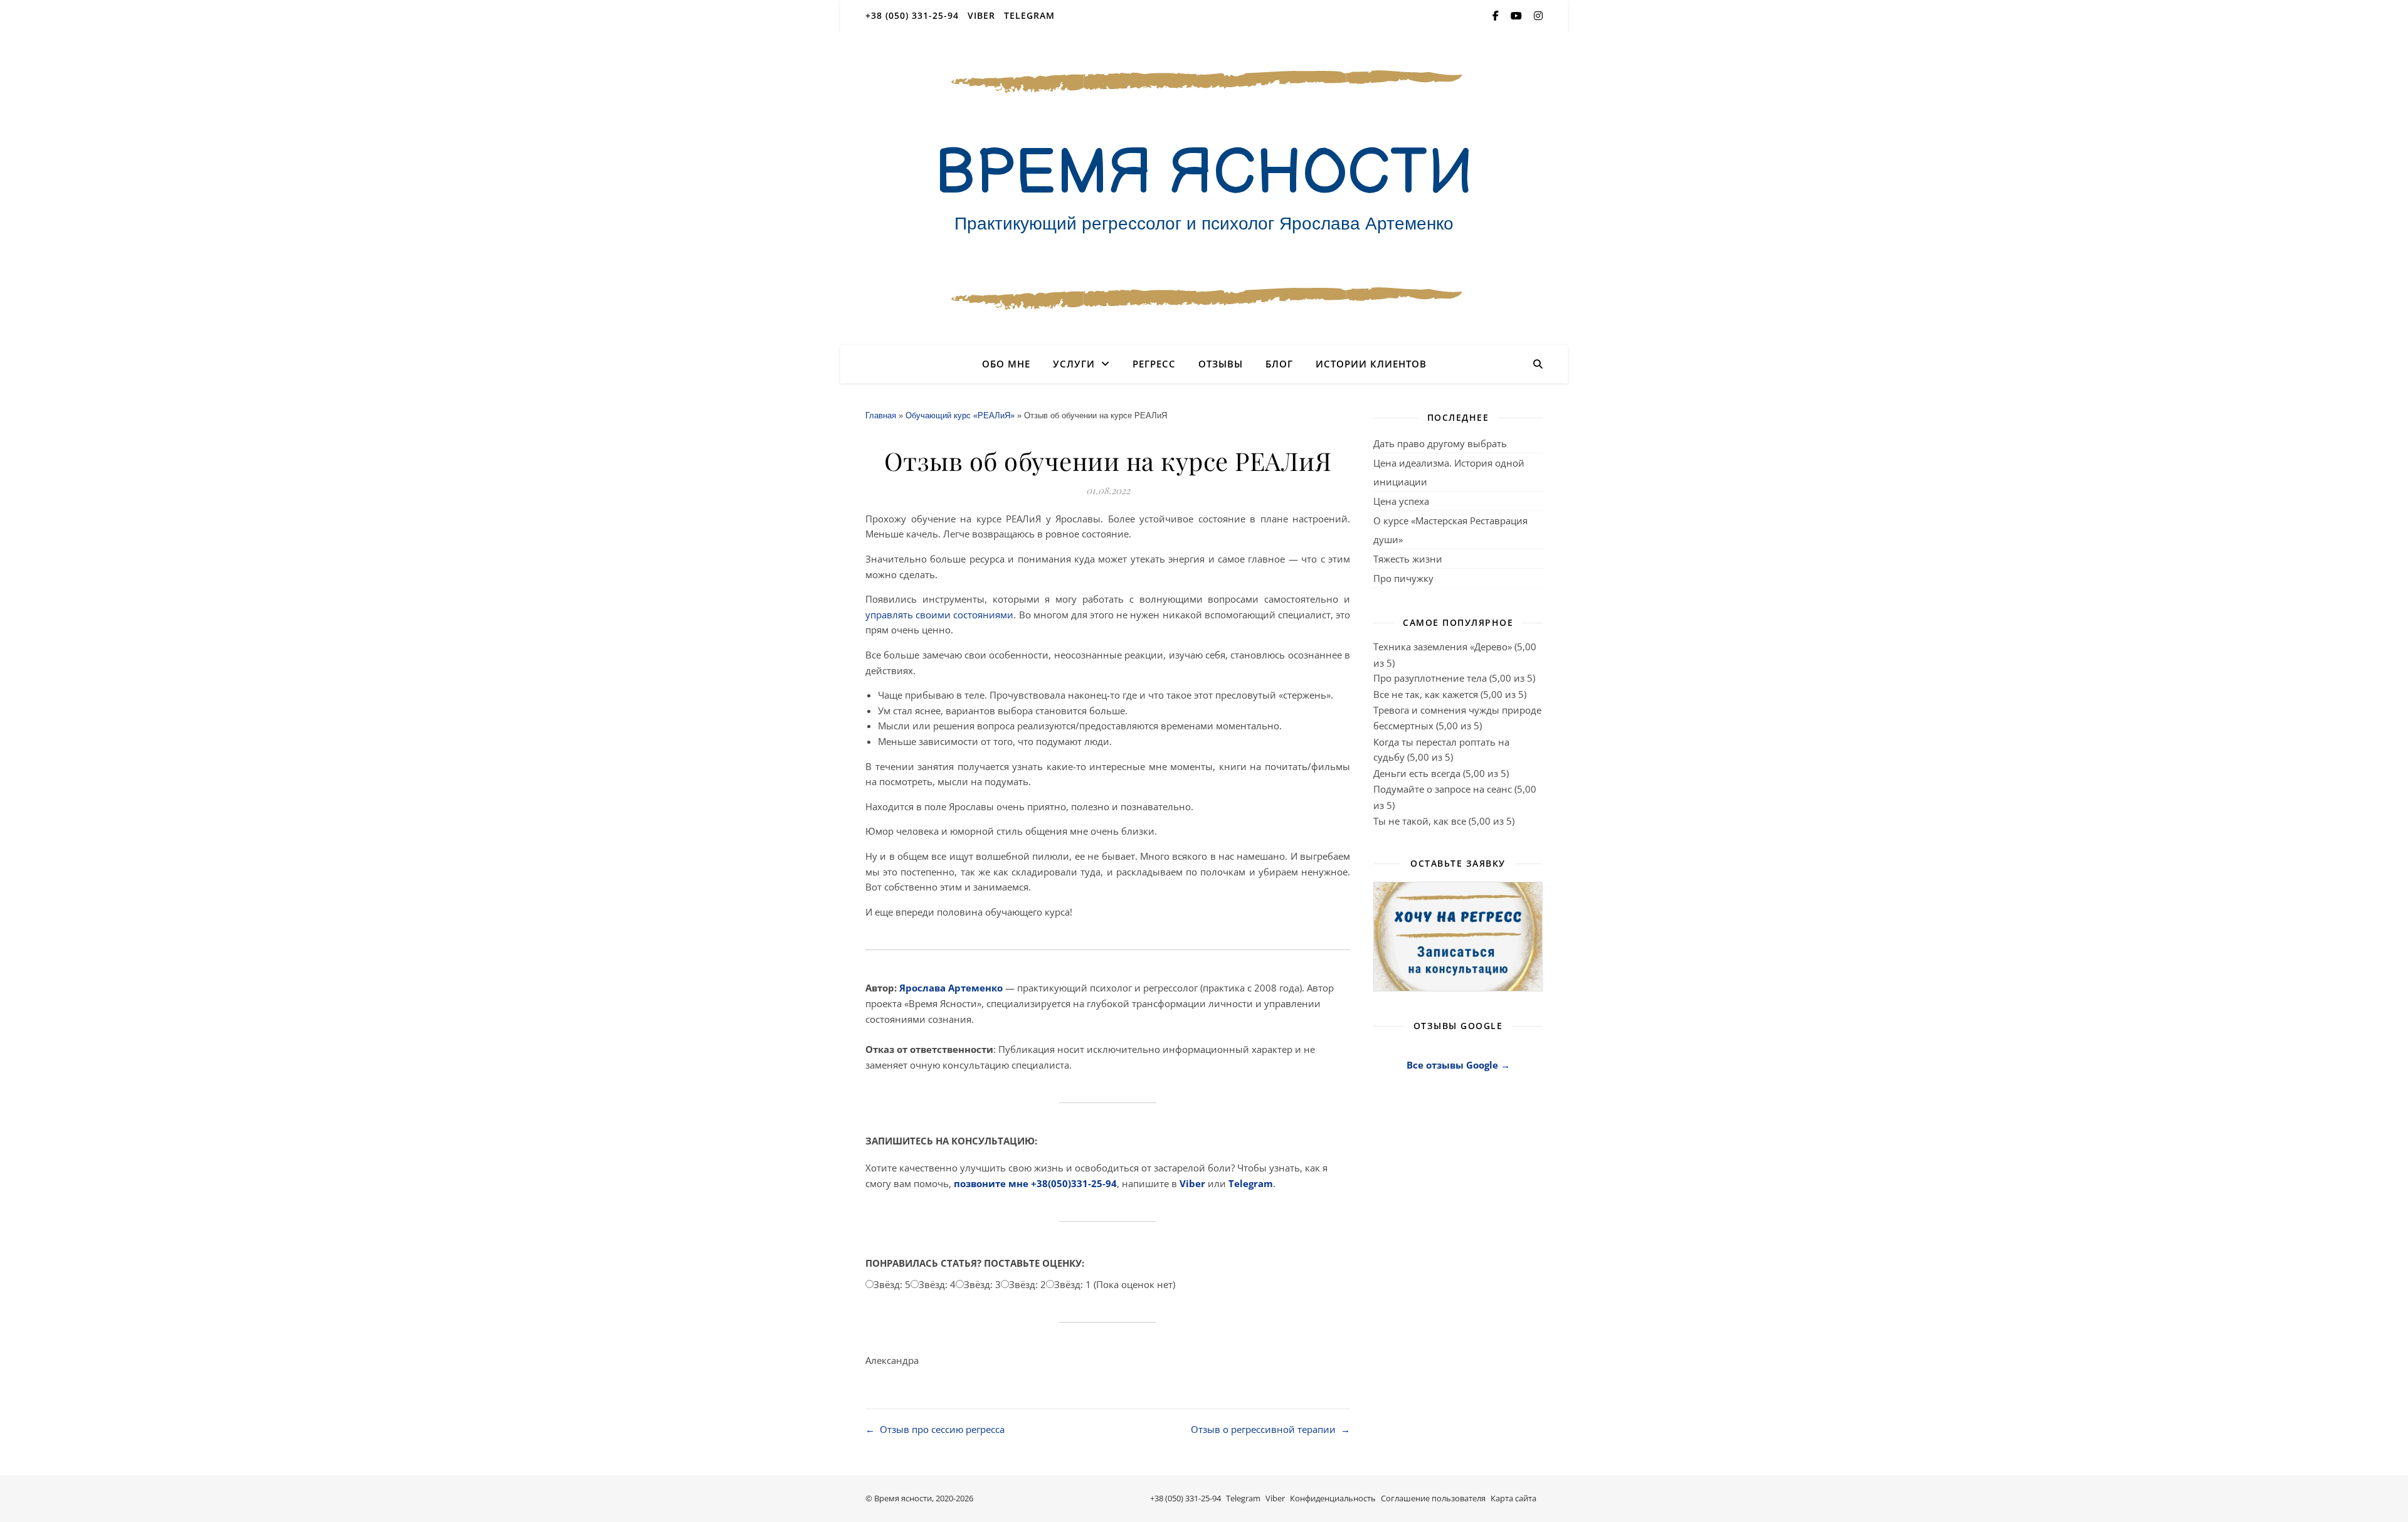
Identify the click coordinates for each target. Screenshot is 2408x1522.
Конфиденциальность (1333, 1498)
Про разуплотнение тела (1430, 678)
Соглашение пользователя (1433, 1498)
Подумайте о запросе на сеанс (1443, 789)
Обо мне (1006, 364)
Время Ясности (1204, 174)
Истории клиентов (1371, 364)
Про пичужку (1403, 578)
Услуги (1074, 364)
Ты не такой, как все (1420, 821)
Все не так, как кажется (1426, 694)
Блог (1279, 364)
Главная (881, 415)
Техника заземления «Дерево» (1443, 647)
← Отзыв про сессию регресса (935, 1429)
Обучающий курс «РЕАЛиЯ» (960, 415)
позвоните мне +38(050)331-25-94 (1035, 1183)
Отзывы (1221, 364)
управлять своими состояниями (939, 615)
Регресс (1154, 364)
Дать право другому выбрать (1440, 443)
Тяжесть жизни (1408, 559)
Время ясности (903, 1498)
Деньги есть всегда (1417, 773)
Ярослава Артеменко (951, 988)
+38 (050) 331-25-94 (912, 15)
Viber (981, 15)
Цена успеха (1401, 501)
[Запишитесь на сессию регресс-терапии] (1458, 937)
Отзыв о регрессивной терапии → (1270, 1429)
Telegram (1029, 15)
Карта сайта (1513, 1498)
